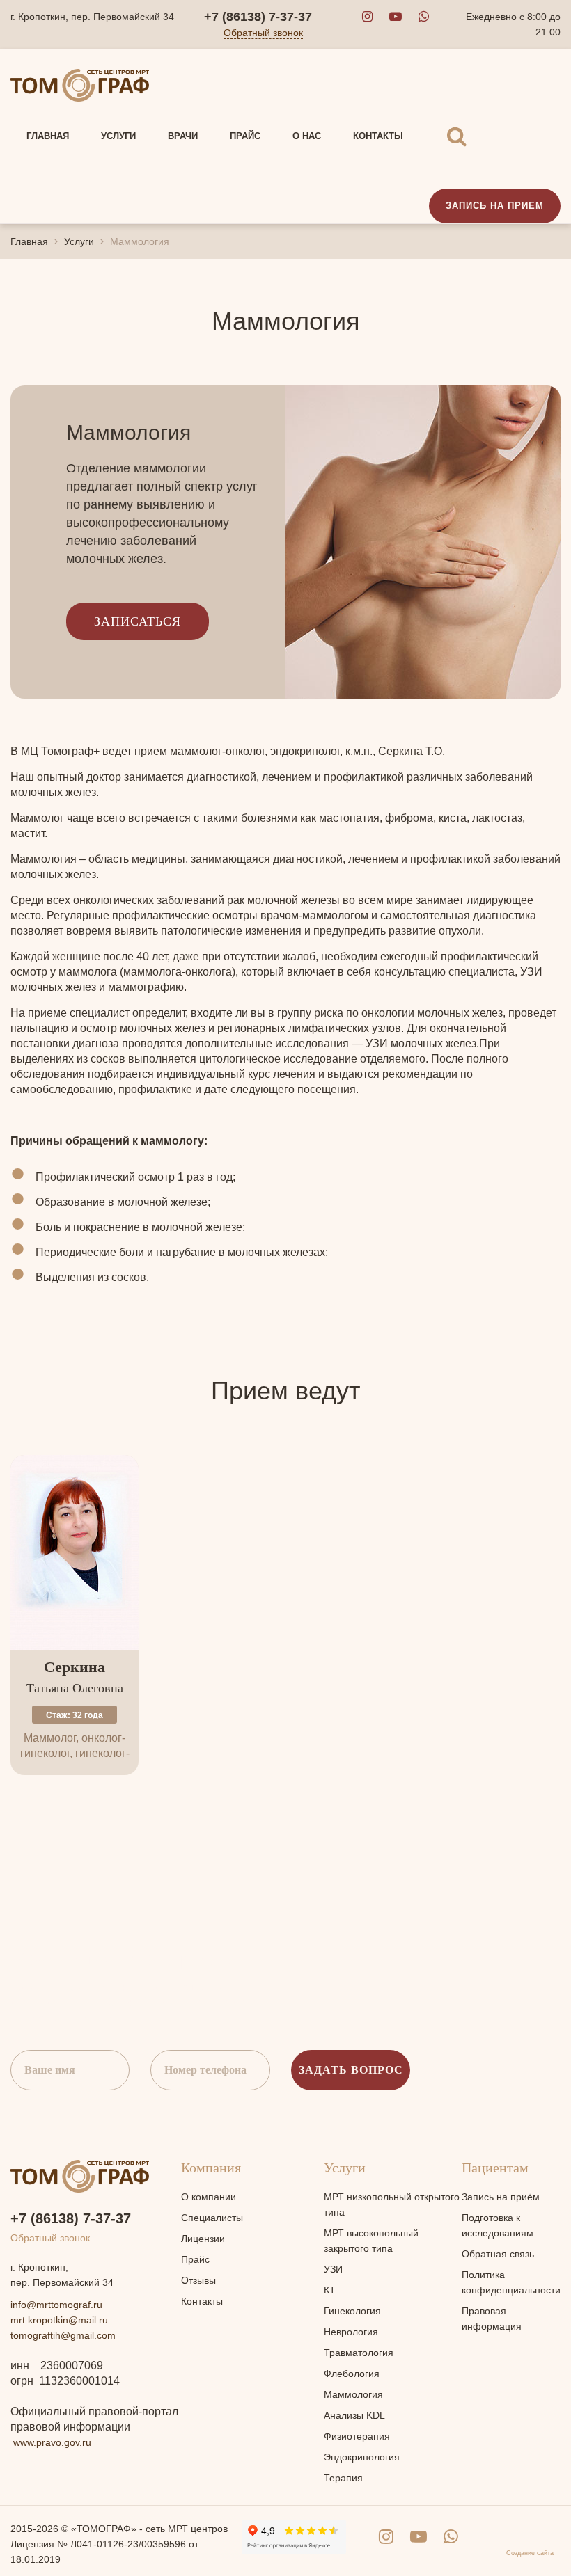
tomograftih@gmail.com (63, 2335)
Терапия (343, 2478)
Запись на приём (501, 2197)
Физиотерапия (357, 2436)
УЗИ (333, 2269)
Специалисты (212, 2218)
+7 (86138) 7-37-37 (258, 17)
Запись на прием (495, 206)
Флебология (352, 2374)
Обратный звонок (263, 33)
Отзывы (198, 2280)
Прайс (195, 2259)
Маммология (353, 2394)
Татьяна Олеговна (75, 1677)
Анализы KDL (354, 2415)
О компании (209, 2197)
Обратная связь (498, 2254)
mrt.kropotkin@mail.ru (59, 2320)
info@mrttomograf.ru (56, 2305)
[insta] (367, 17)
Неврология (351, 2332)
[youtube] (396, 17)
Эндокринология (362, 2457)
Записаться (138, 621)
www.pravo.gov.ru (52, 2442)
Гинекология (352, 2311)
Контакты (202, 2301)
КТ (330, 2290)
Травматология (359, 2353)
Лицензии (203, 2239)
